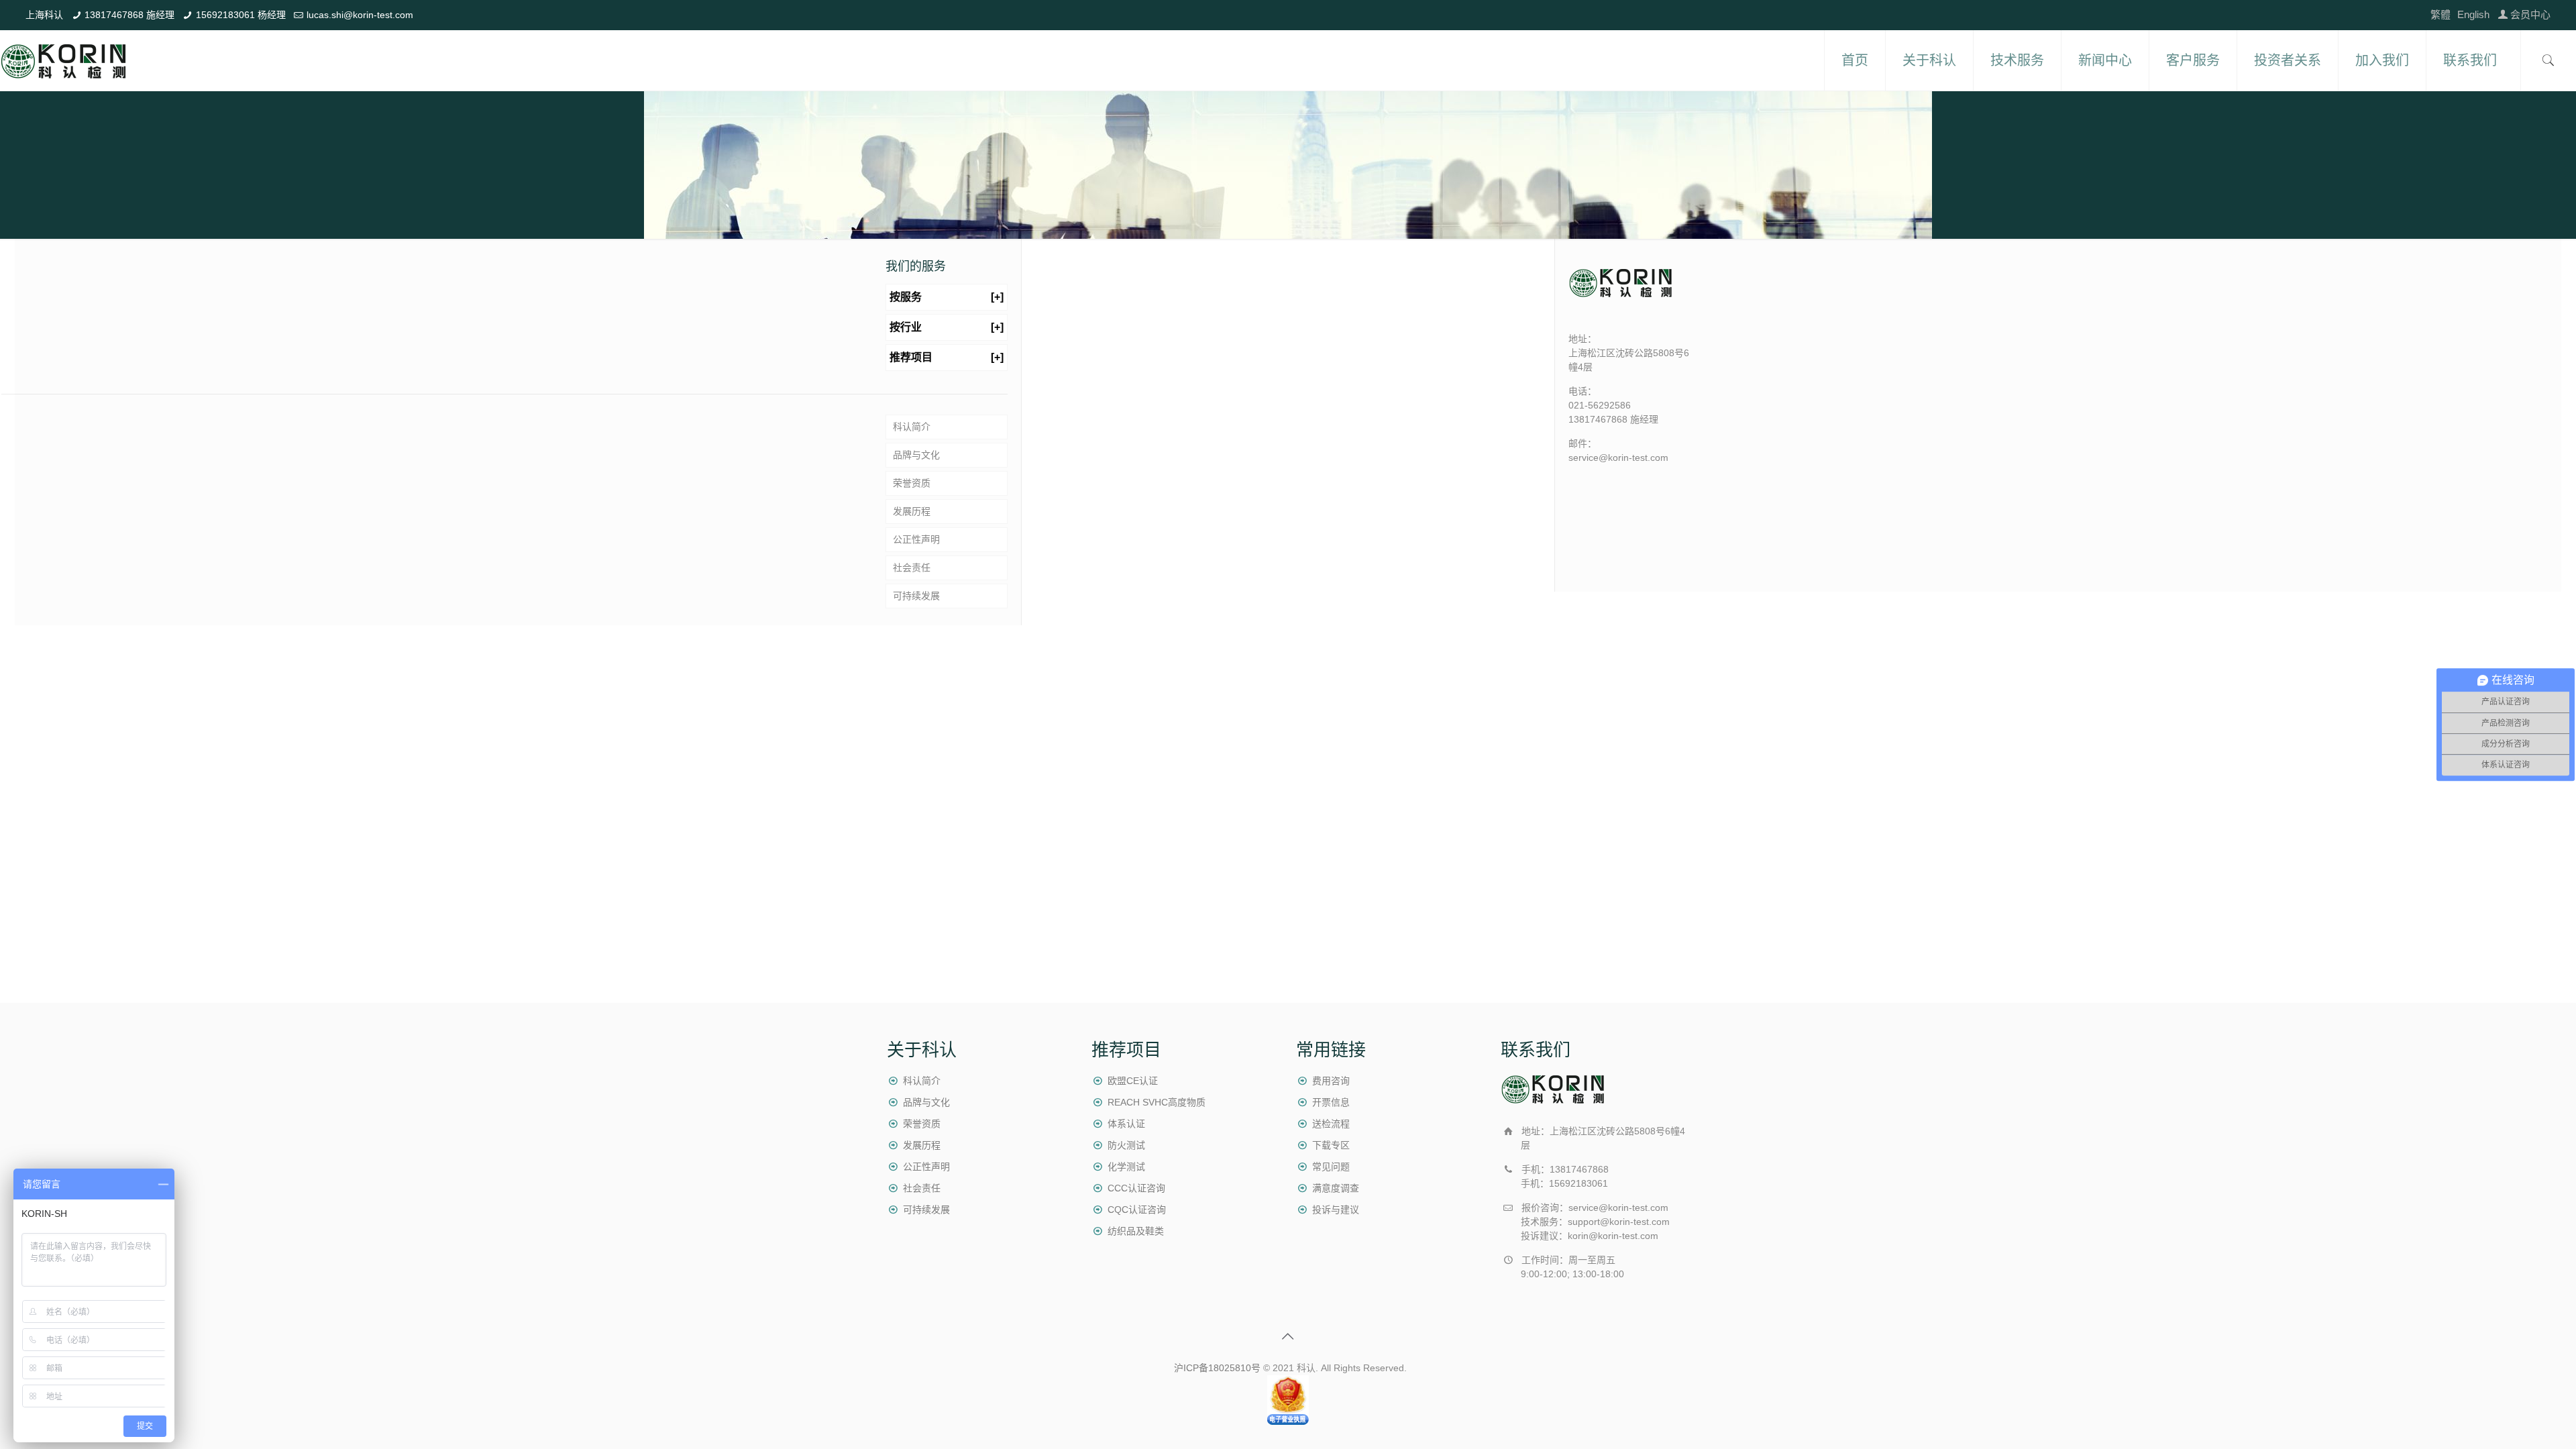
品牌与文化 (916, 455)
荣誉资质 (912, 483)
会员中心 (2530, 14)
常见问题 (1331, 1167)
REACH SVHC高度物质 (1157, 1102)
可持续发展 (916, 596)
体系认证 (1126, 1124)
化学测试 (1126, 1167)
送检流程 (1331, 1124)
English (2473, 14)
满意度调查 (1336, 1188)
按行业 (947, 327)
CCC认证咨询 (1136, 1188)
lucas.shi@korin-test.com (360, 15)
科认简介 (912, 427)
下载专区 (1331, 1145)
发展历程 (912, 511)
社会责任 (912, 568)
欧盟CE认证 (1133, 1081)
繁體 (2440, 14)
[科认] (64, 60)
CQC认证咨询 (1137, 1210)
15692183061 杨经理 (241, 15)
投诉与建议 (1336, 1210)
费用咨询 (1331, 1081)
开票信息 (1331, 1102)
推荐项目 (947, 357)
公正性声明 (916, 539)
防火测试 (1126, 1145)
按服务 (947, 297)
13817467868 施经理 (129, 15)
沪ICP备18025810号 (1217, 1368)
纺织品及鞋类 (1136, 1231)
